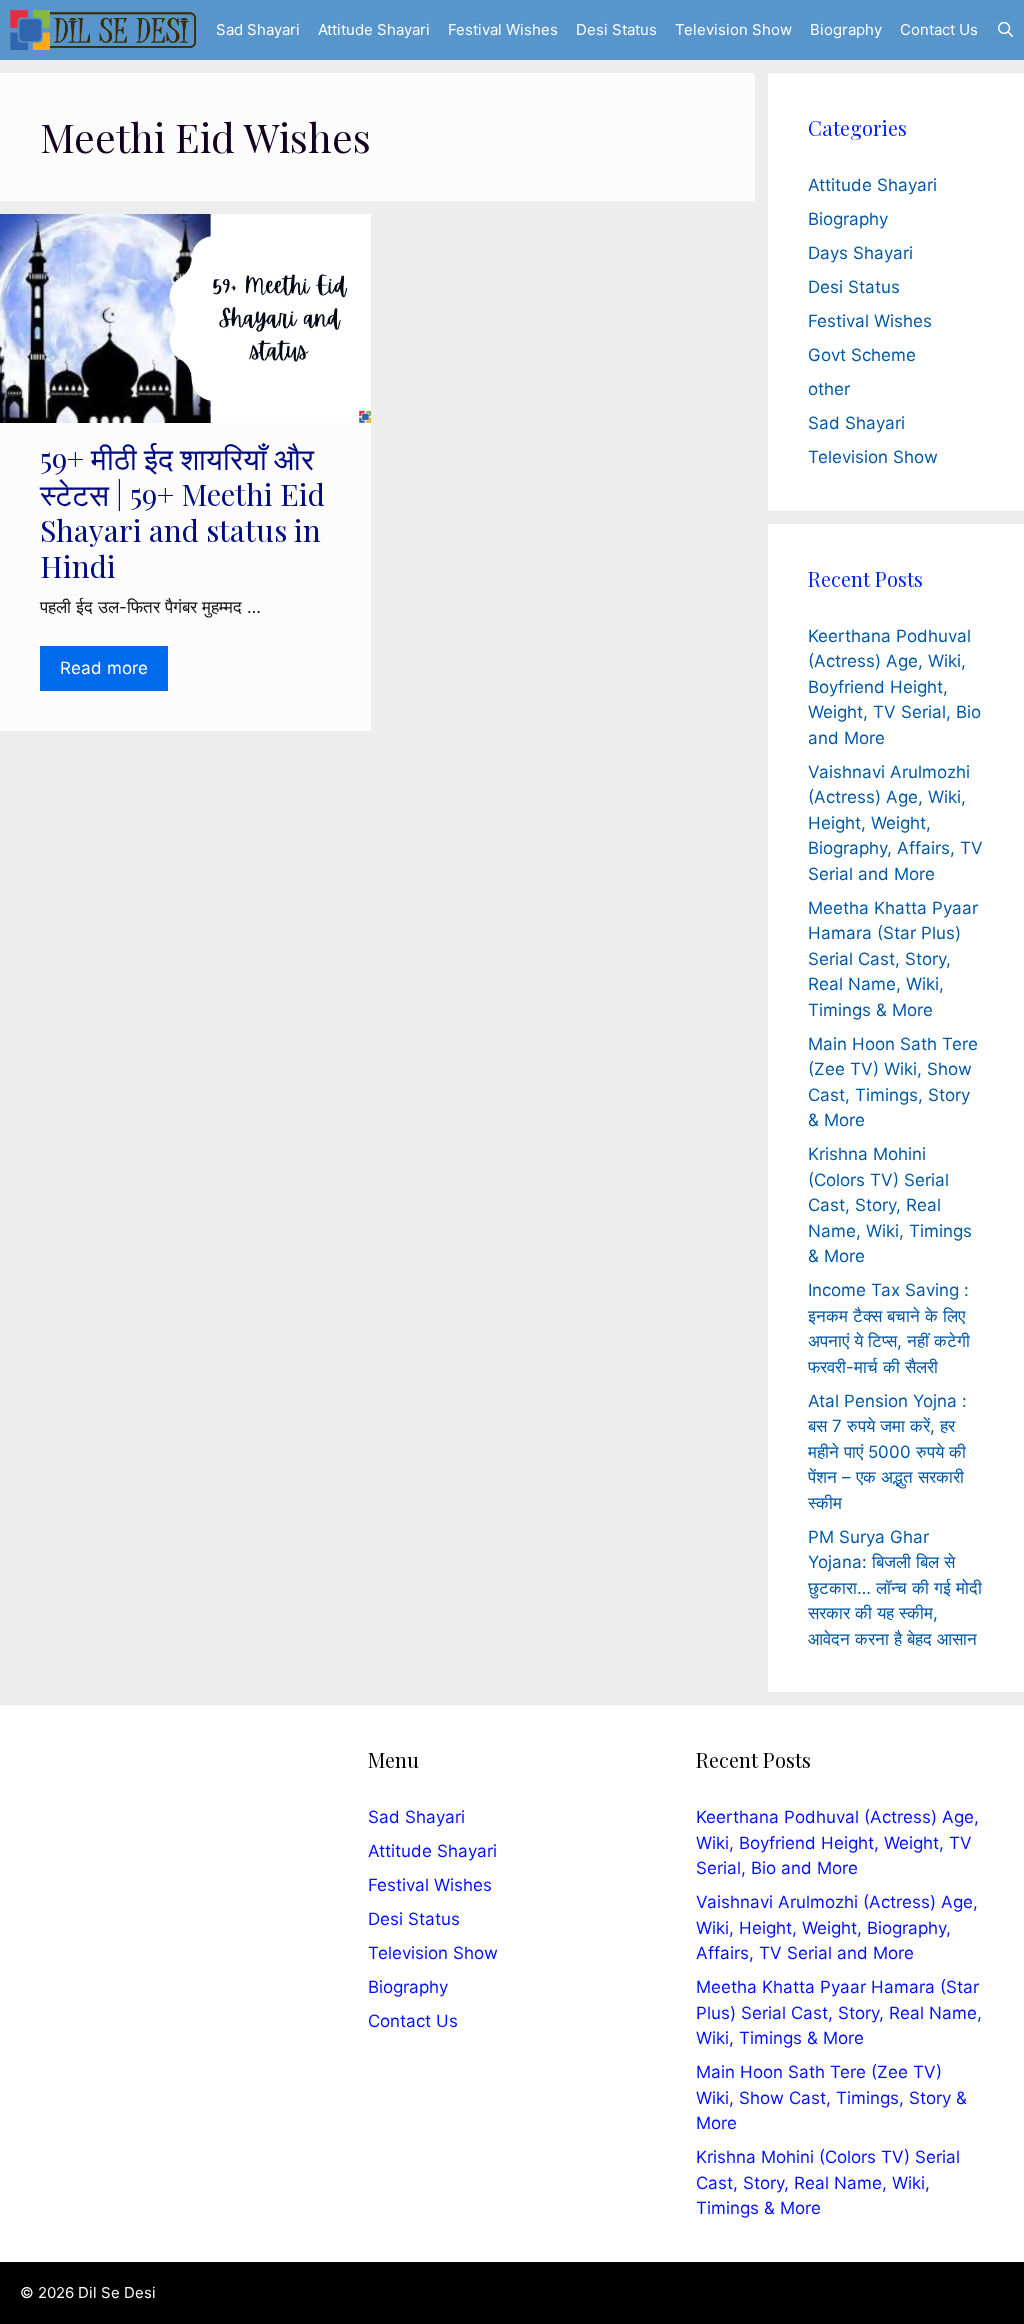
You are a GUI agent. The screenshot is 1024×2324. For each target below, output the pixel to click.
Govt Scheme (862, 355)
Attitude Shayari (374, 29)
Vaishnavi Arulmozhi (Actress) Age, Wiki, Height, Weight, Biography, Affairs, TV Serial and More (895, 823)
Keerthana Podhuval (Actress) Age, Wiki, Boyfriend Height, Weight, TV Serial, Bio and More (894, 687)
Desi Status (616, 29)
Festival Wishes (503, 29)
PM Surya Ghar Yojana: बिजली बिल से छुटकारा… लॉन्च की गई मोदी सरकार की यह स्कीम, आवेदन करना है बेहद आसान (895, 1588)
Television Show (733, 29)
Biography (846, 29)
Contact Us (939, 29)
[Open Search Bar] (1005, 30)
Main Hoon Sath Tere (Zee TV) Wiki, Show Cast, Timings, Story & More (831, 2097)
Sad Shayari (258, 29)
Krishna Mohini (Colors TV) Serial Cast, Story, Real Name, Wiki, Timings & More (890, 1205)
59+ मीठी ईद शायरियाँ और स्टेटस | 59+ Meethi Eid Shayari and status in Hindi (182, 512)
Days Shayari (860, 253)
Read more (104, 668)
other (829, 389)
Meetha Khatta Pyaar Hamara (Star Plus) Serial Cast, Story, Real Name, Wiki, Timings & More (893, 959)
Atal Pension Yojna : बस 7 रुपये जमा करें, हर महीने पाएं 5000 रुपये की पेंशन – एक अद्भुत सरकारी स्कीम (887, 1452)
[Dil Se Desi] (103, 30)
